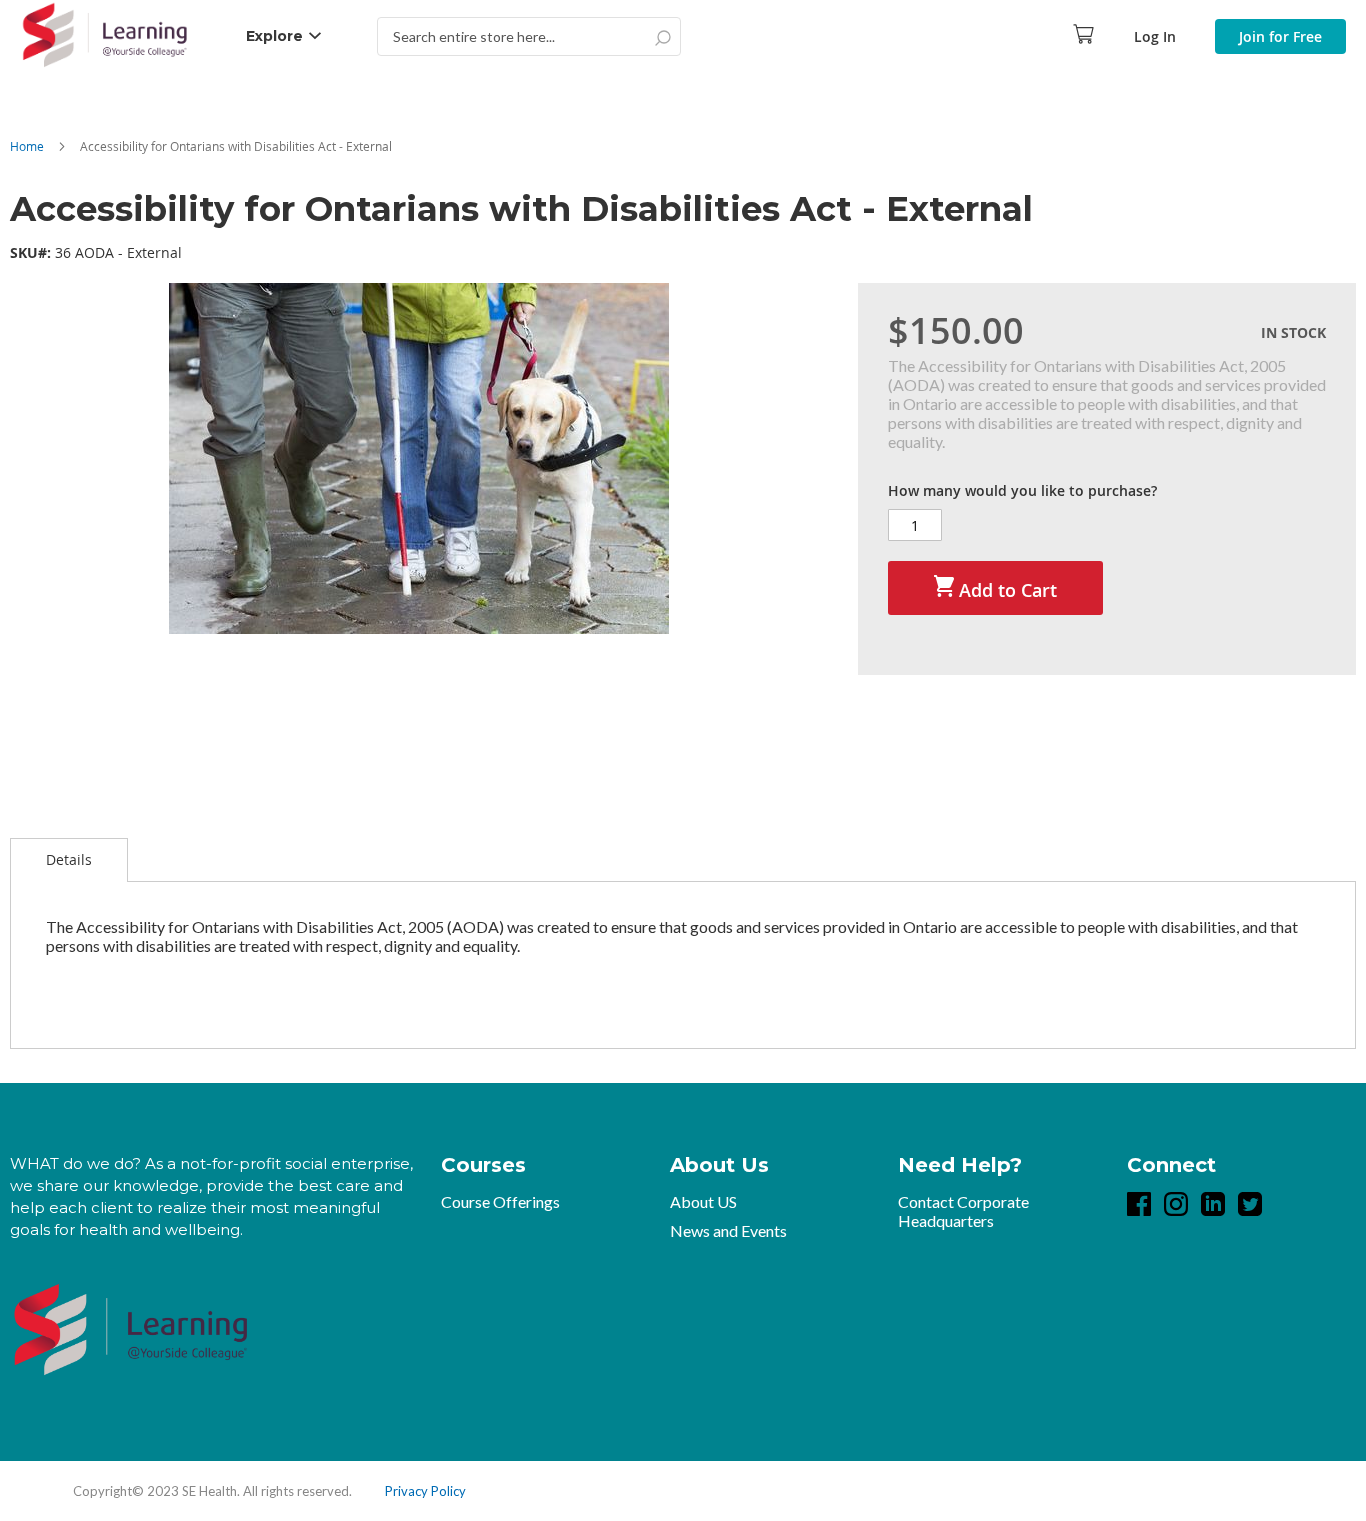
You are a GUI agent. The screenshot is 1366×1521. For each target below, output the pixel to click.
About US (703, 1201)
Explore (274, 36)
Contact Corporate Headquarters (963, 1211)
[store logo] (105, 36)
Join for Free (1280, 36)
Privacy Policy (425, 1491)
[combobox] (529, 36)
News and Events (728, 1230)
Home (27, 146)
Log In (1155, 36)
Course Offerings (500, 1201)
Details (69, 859)
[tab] (69, 860)
